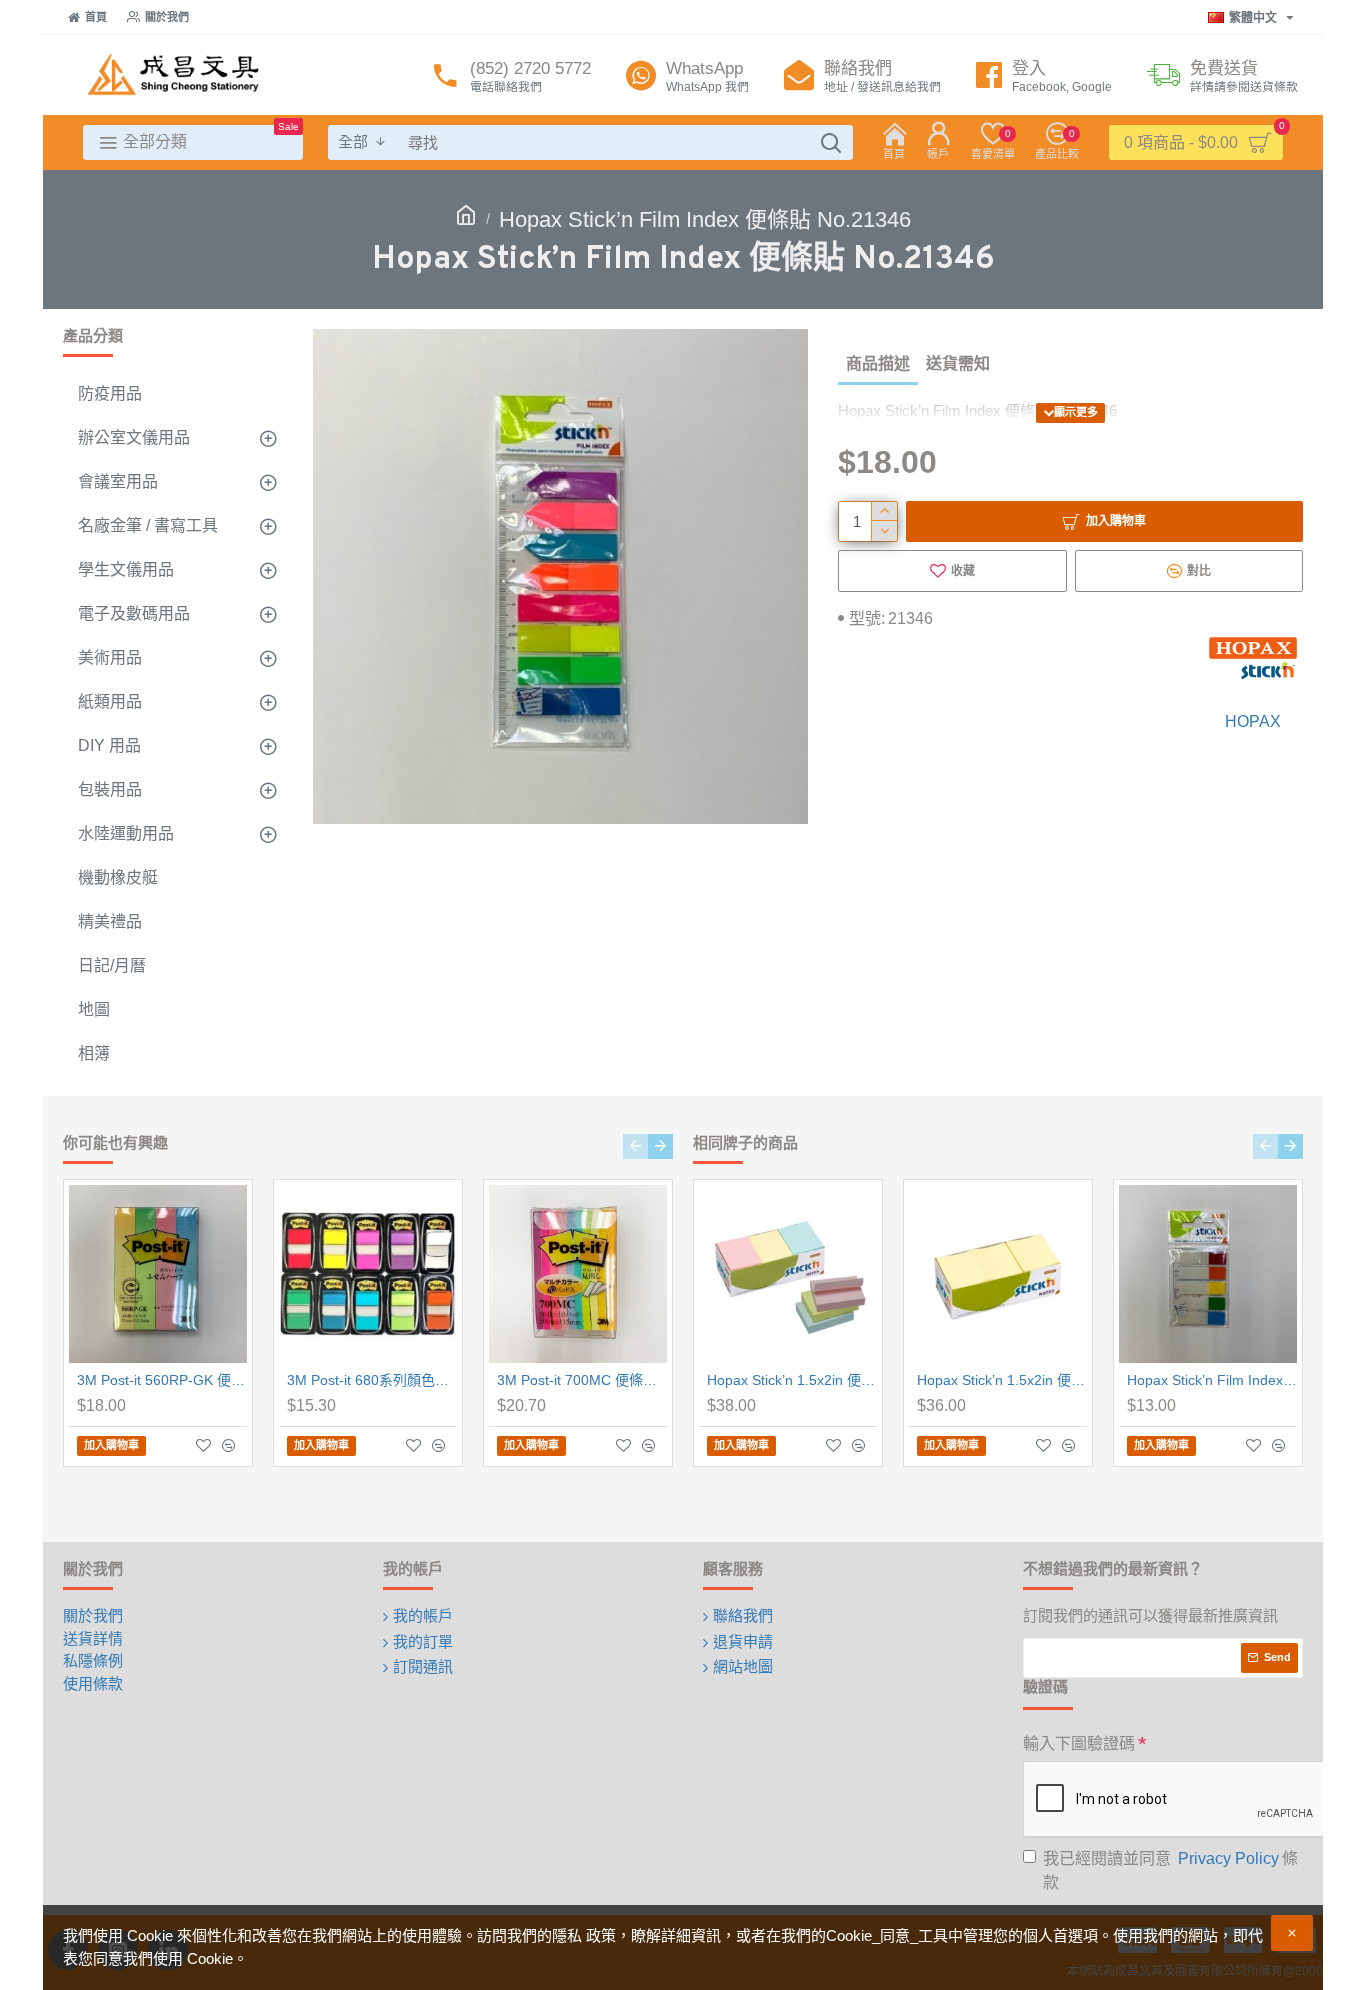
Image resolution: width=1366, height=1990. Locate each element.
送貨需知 (958, 363)
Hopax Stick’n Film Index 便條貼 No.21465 (1212, 1380)
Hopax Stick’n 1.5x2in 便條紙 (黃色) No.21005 (1002, 1380)
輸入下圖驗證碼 (1079, 1743)
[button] (635, 1146)
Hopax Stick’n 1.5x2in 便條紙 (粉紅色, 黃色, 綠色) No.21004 (792, 1380)
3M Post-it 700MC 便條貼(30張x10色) (582, 1380)
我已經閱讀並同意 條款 (1170, 1870)
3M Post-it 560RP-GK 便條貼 (162, 1380)
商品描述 (878, 363)
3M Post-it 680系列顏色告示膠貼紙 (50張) (372, 1380)
